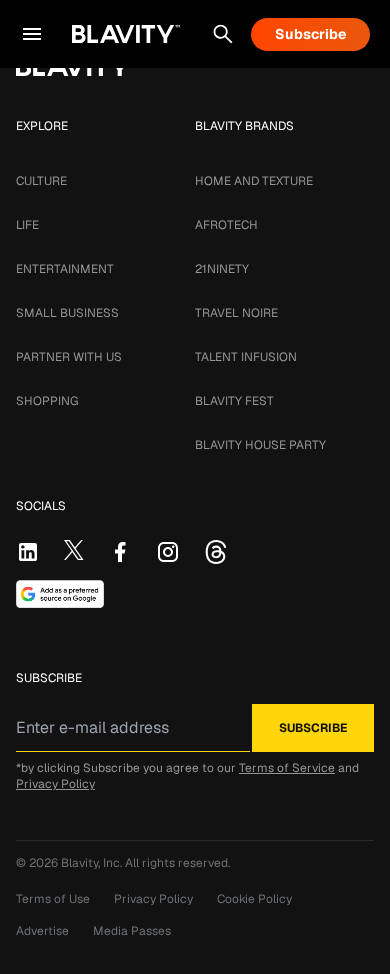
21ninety (222, 269)
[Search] (223, 34)
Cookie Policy (254, 899)
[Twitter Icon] (74, 550)
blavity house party (260, 445)
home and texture (254, 181)
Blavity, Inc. (93, 863)
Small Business (67, 313)
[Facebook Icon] (120, 552)
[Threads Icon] (216, 552)
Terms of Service (287, 768)
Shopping (47, 401)
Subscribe (310, 34)
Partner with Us (69, 357)
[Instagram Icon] (168, 552)
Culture (41, 181)
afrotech (226, 225)
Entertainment (65, 269)
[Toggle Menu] (32, 34)
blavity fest (234, 401)
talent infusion (246, 357)
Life (27, 225)
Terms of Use (53, 899)
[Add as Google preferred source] (60, 594)
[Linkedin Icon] (28, 552)
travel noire (236, 313)
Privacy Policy (55, 784)
